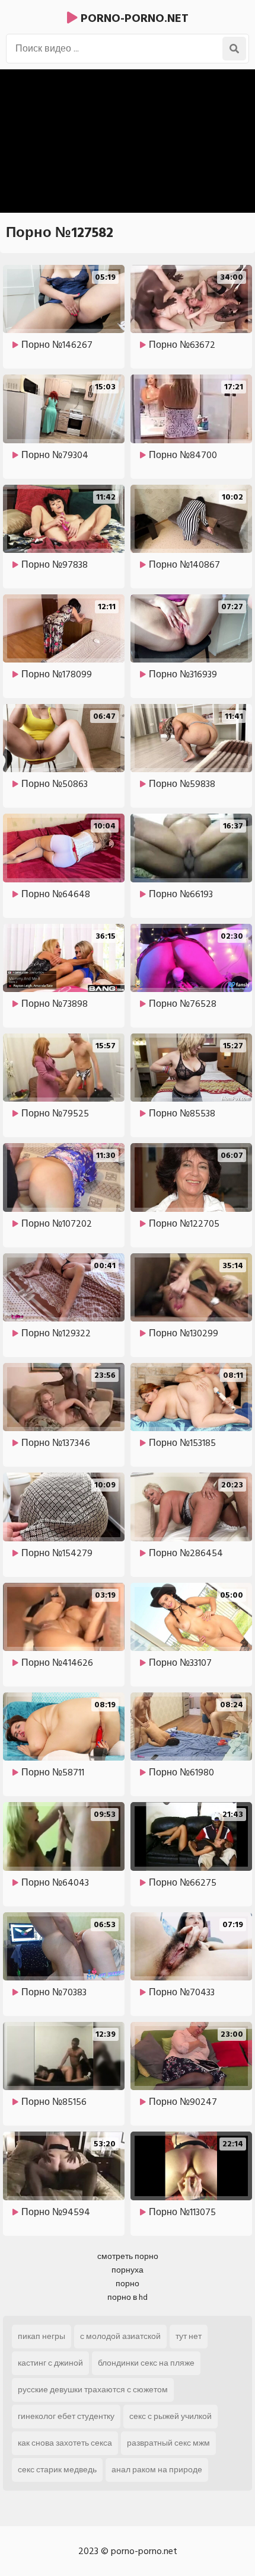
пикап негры (42, 2336)
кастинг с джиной (50, 2363)
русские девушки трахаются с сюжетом (93, 2390)
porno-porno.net (133, 18)
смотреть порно (128, 2256)
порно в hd (128, 2297)
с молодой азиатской (120, 2336)
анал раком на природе (157, 2470)
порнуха (128, 2270)
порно (128, 2284)
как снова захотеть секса (65, 2443)
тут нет (189, 2336)
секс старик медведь (57, 2470)
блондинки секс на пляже (146, 2363)
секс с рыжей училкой (170, 2416)
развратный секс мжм (168, 2443)
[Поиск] (234, 49)
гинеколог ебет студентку (66, 2416)
